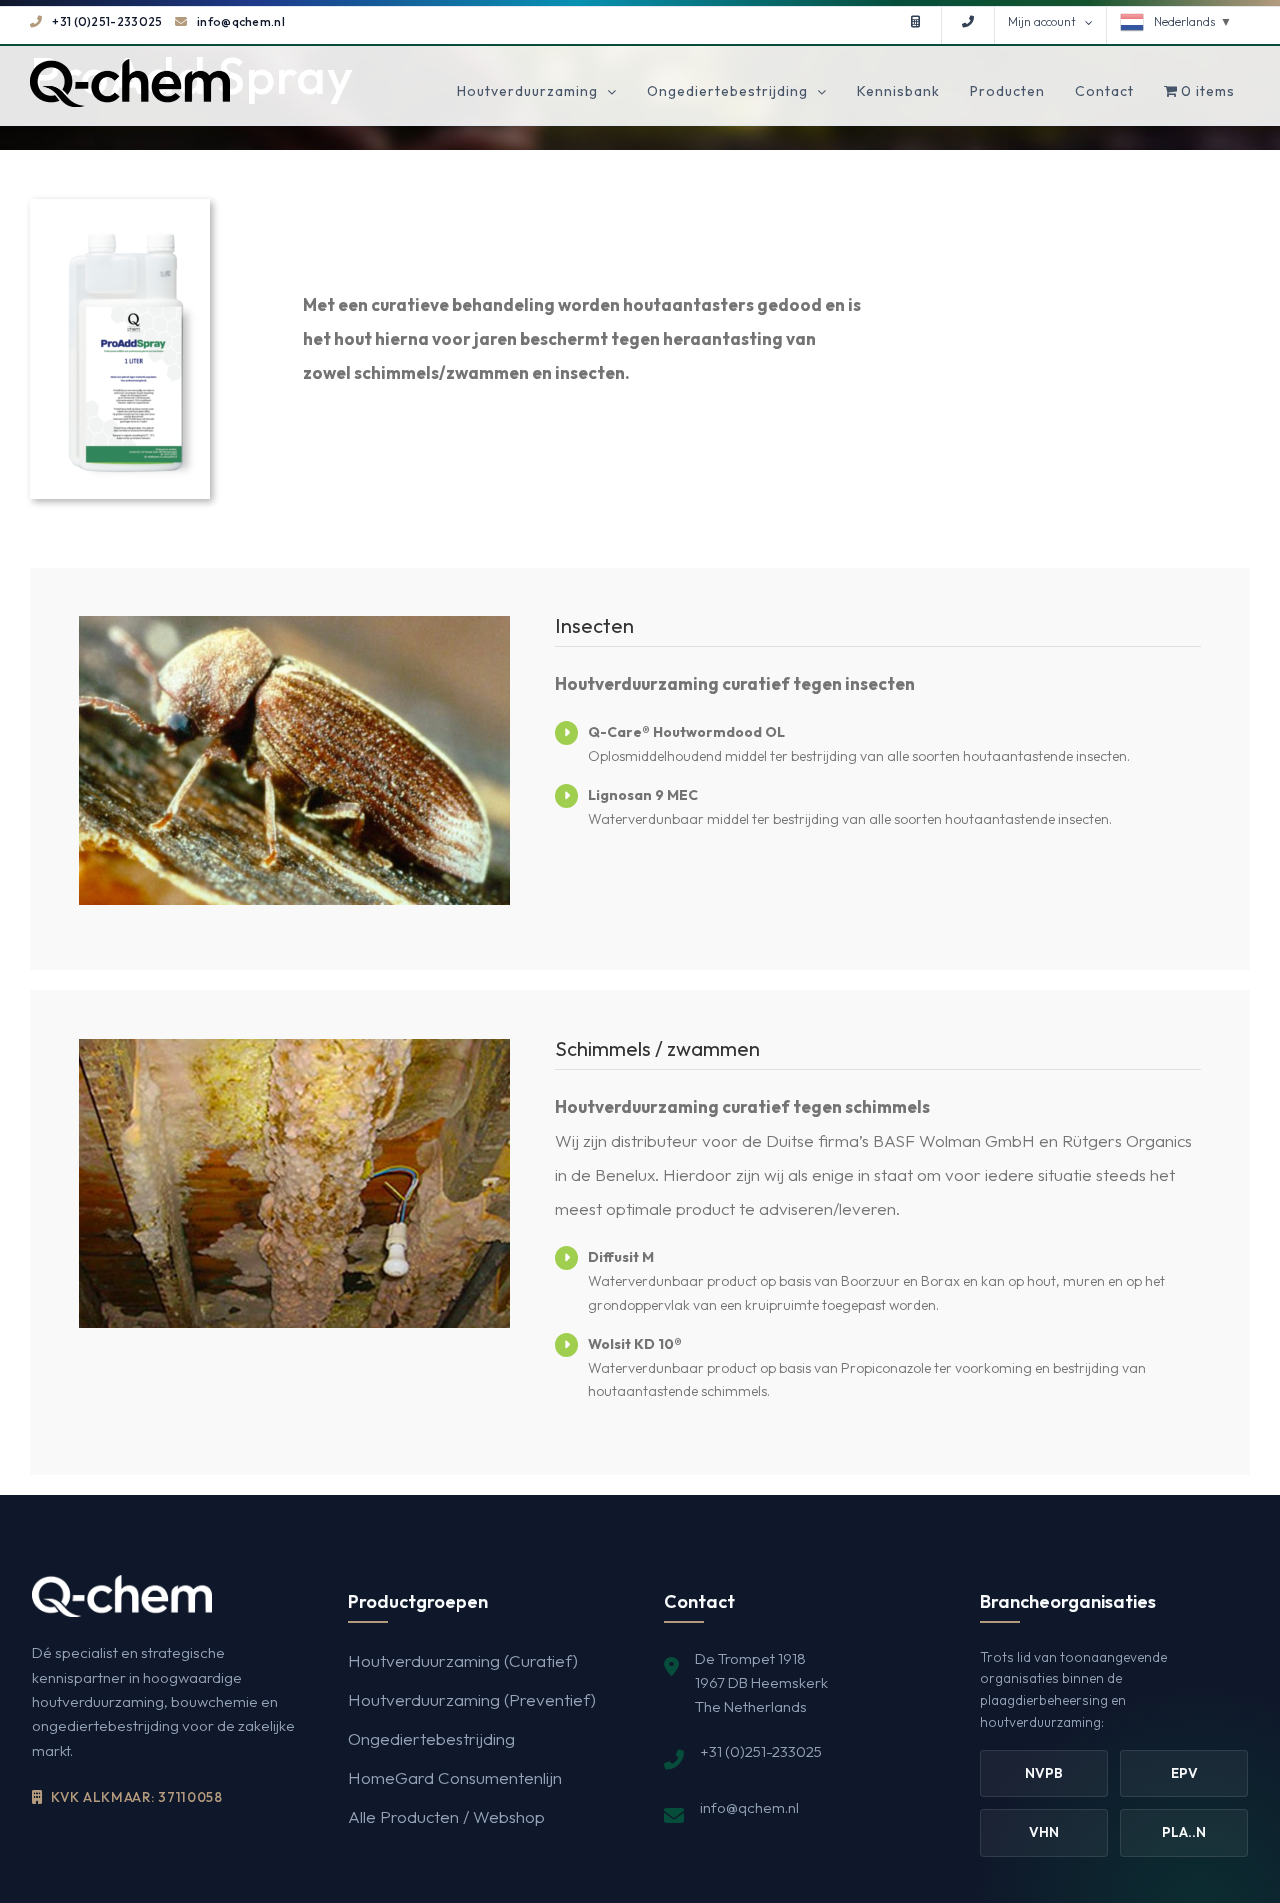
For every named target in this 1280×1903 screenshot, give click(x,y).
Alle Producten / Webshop (446, 1816)
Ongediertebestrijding (431, 1738)
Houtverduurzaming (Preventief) (472, 1699)
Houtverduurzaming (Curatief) (463, 1660)
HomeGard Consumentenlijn (455, 1777)
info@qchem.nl (241, 21)
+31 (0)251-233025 (107, 21)
